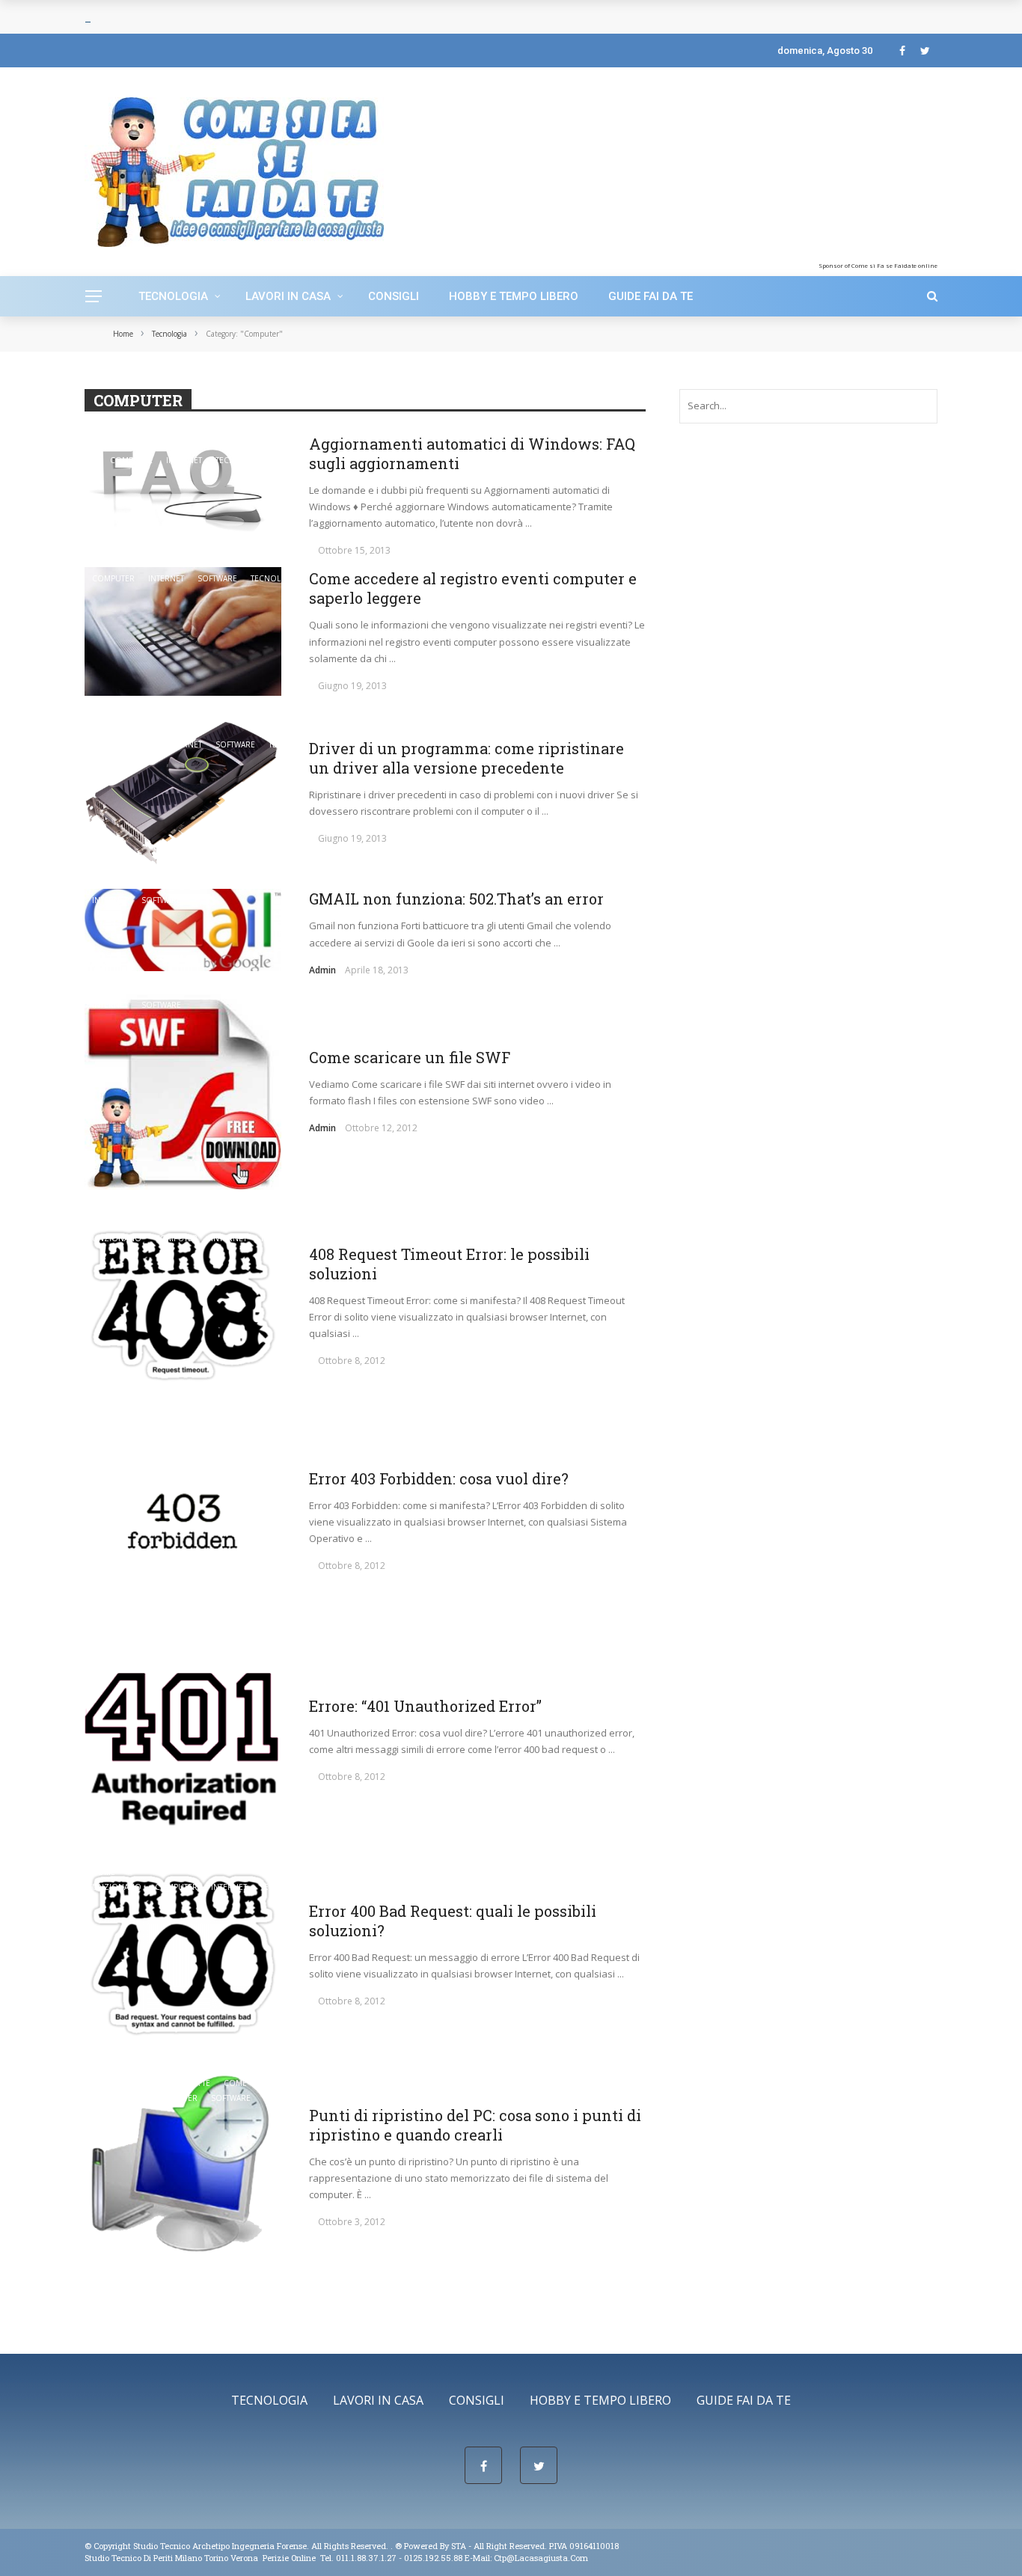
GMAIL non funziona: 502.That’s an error (456, 899)
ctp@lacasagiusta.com (541, 2558)
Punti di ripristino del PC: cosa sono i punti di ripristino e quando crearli (475, 2125)
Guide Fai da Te (651, 296)
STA (459, 2546)
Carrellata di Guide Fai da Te (151, 1223)
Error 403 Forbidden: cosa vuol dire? (439, 1478)
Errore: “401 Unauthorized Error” (425, 1706)
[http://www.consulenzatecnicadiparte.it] (394, 2546)
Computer (131, 460)
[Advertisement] (816, 168)
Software (217, 578)
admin (322, 970)
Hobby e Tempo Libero (514, 296)
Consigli (394, 296)
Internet (184, 460)
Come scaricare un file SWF (410, 1057)
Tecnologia (173, 296)
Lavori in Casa (288, 296)
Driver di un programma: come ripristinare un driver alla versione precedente (466, 758)
